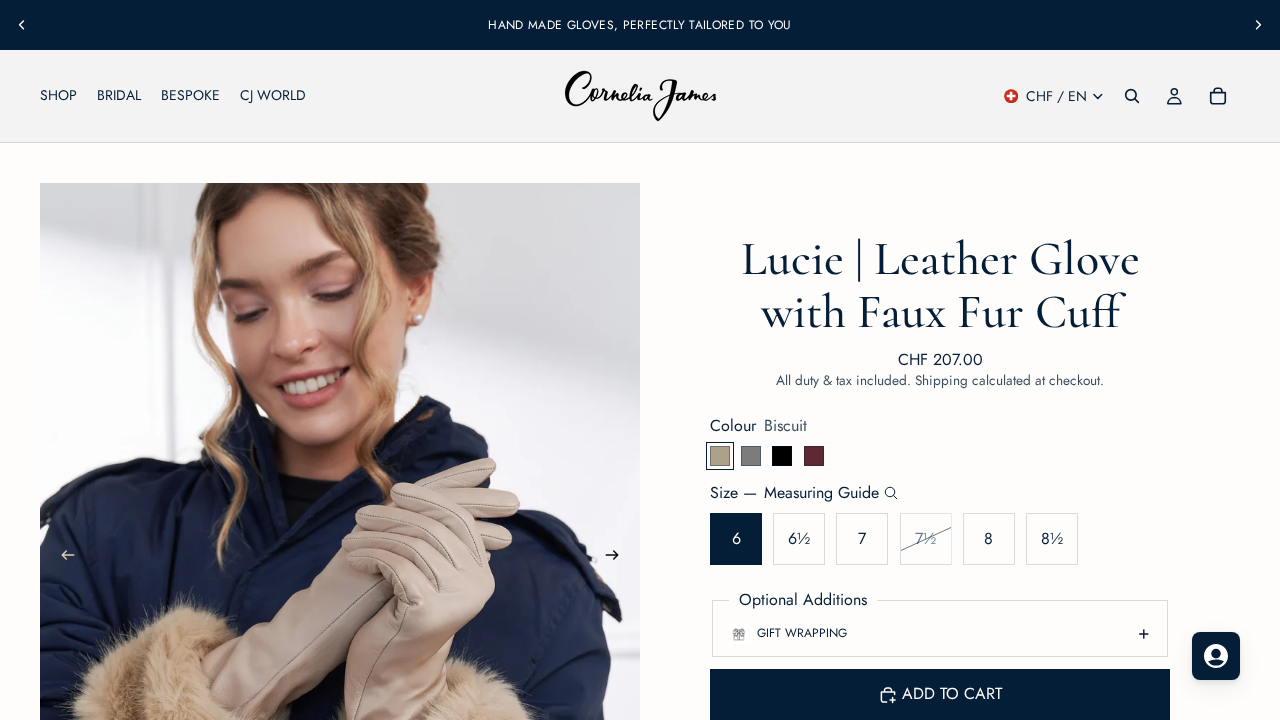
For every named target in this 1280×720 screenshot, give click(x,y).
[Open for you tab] (1216, 656)
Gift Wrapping (802, 633)
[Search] (1132, 96)
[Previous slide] (22, 25)
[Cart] (1218, 96)
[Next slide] (1258, 25)
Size (794, 493)
